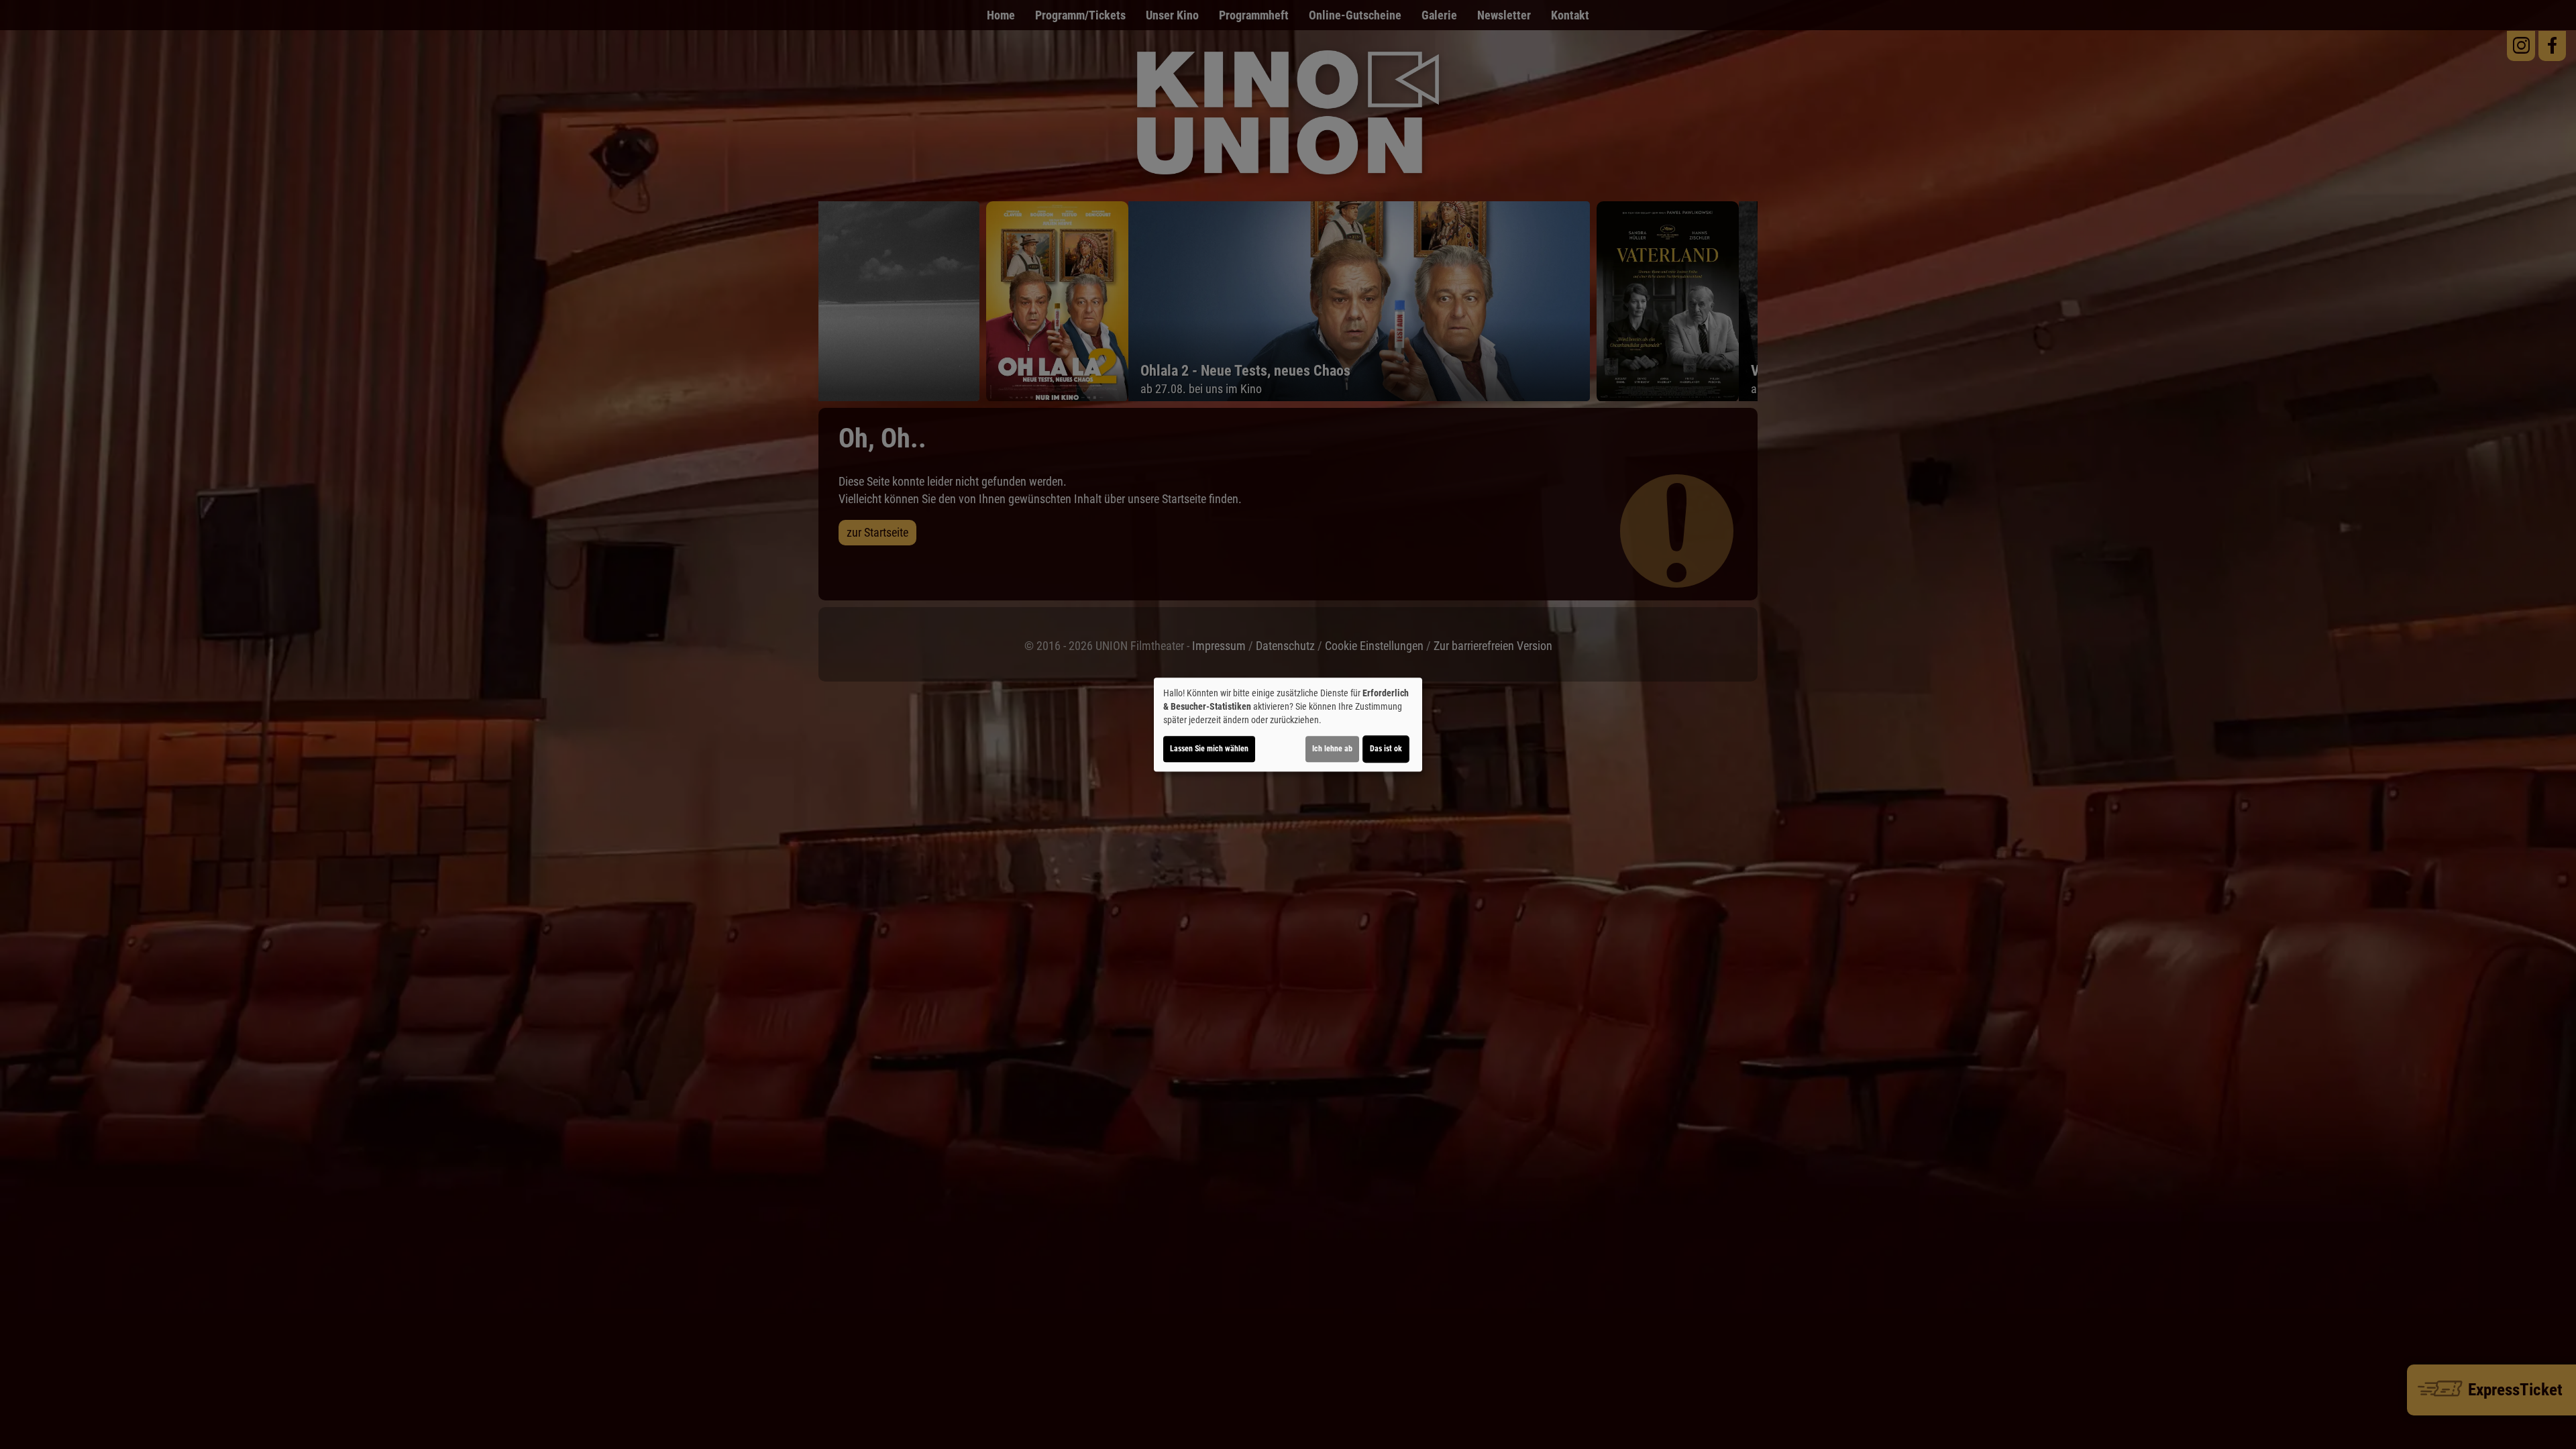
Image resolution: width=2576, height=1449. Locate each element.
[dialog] (1288, 724)
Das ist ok (1386, 749)
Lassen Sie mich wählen (1209, 749)
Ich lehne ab (1332, 749)
